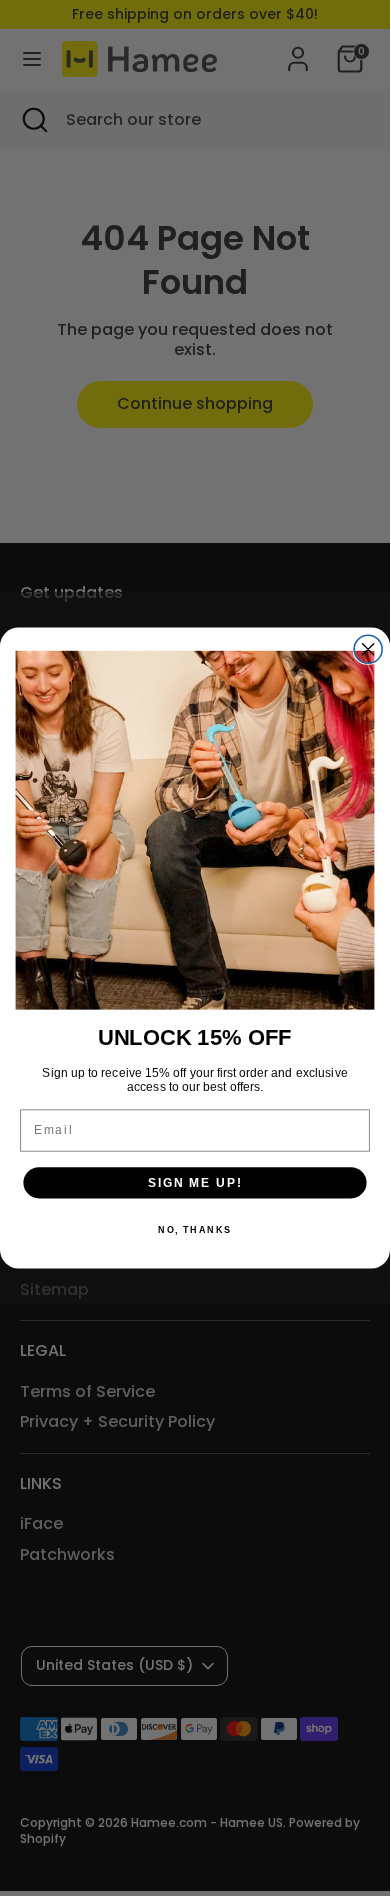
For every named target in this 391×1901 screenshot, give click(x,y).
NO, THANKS (195, 1229)
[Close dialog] (368, 649)
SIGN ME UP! (195, 1182)
